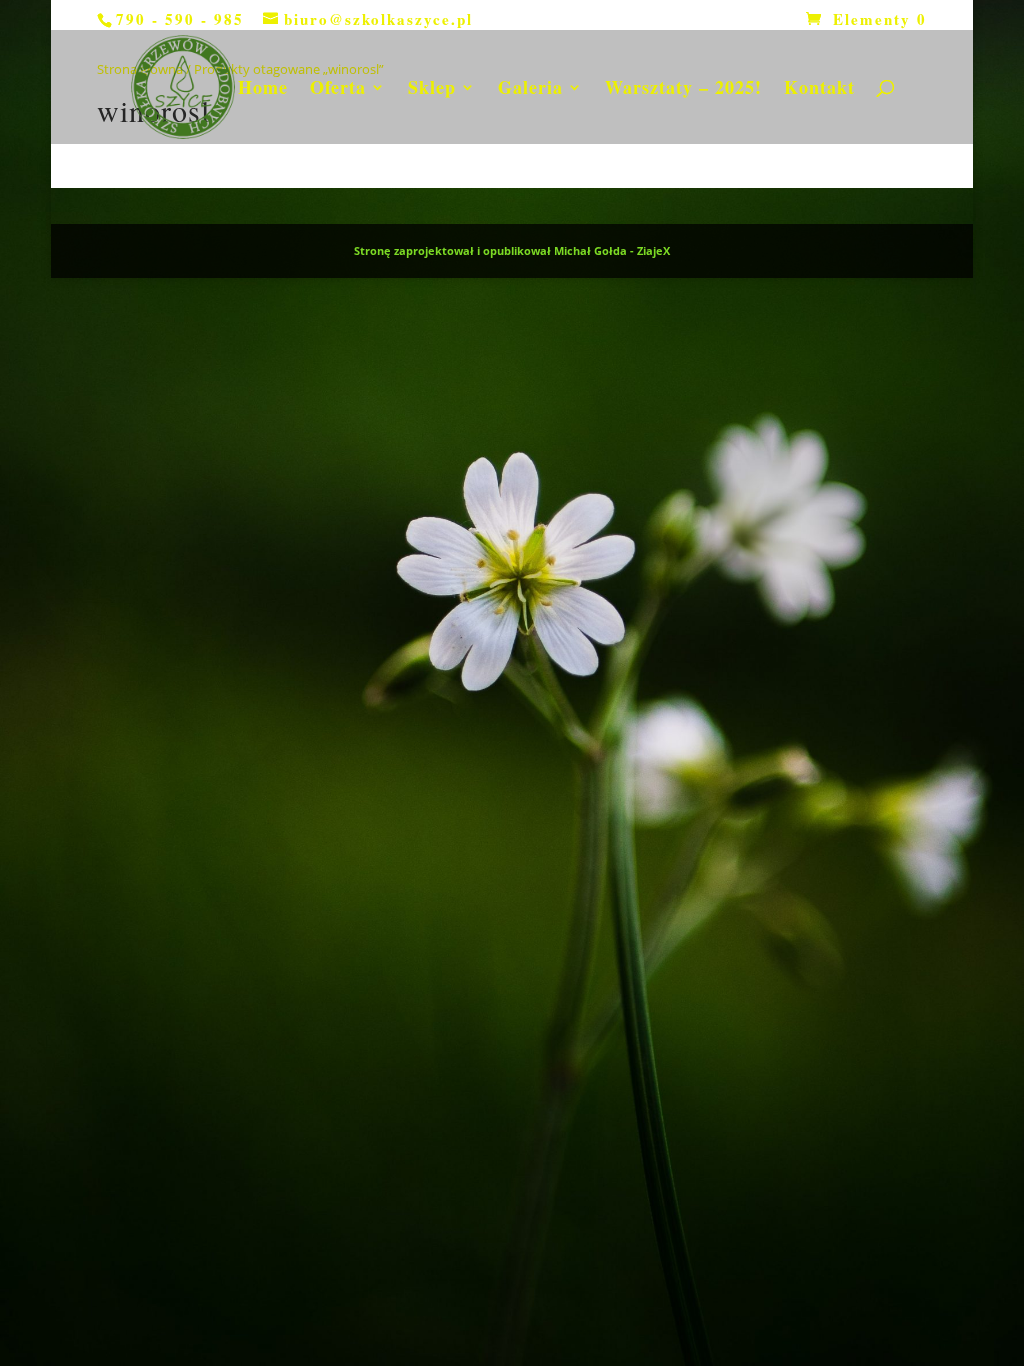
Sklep (432, 90)
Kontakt (819, 90)
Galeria (530, 90)
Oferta (338, 90)
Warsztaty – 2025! (683, 90)
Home (263, 90)
